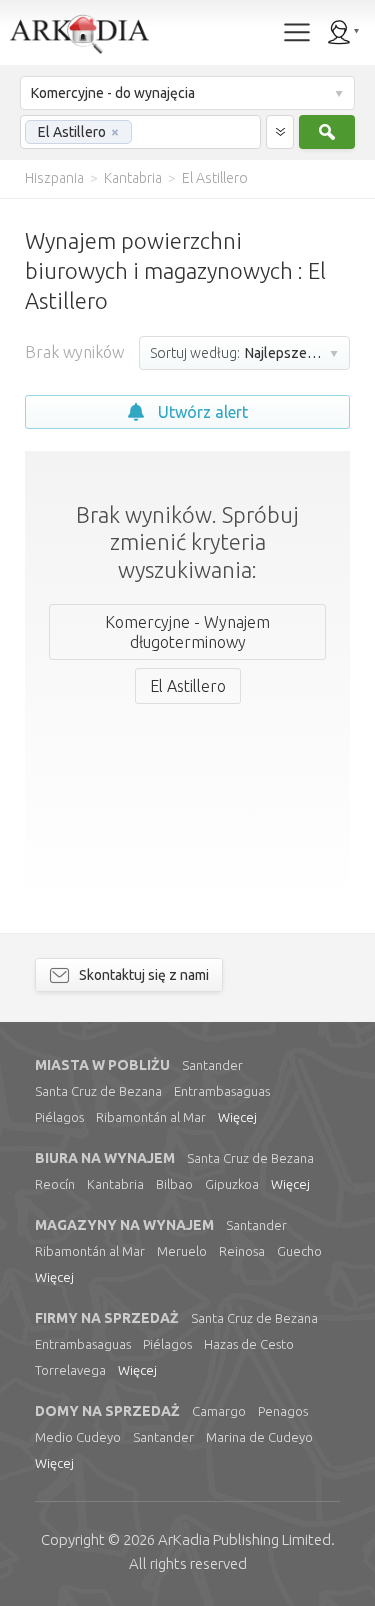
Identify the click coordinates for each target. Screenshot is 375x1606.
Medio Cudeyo (78, 1437)
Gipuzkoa (232, 1184)
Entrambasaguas (222, 1091)
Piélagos (59, 1117)
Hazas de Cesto (249, 1344)
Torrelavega (70, 1370)
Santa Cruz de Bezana (98, 1091)
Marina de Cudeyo (259, 1437)
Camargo (219, 1411)
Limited (244, 1539)
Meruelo (182, 1251)
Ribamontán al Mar (151, 1117)
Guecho (299, 1251)
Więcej (237, 1117)
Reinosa (242, 1251)
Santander (212, 1065)
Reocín (55, 1184)
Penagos (283, 1411)
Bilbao (174, 1184)
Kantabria (115, 1184)
